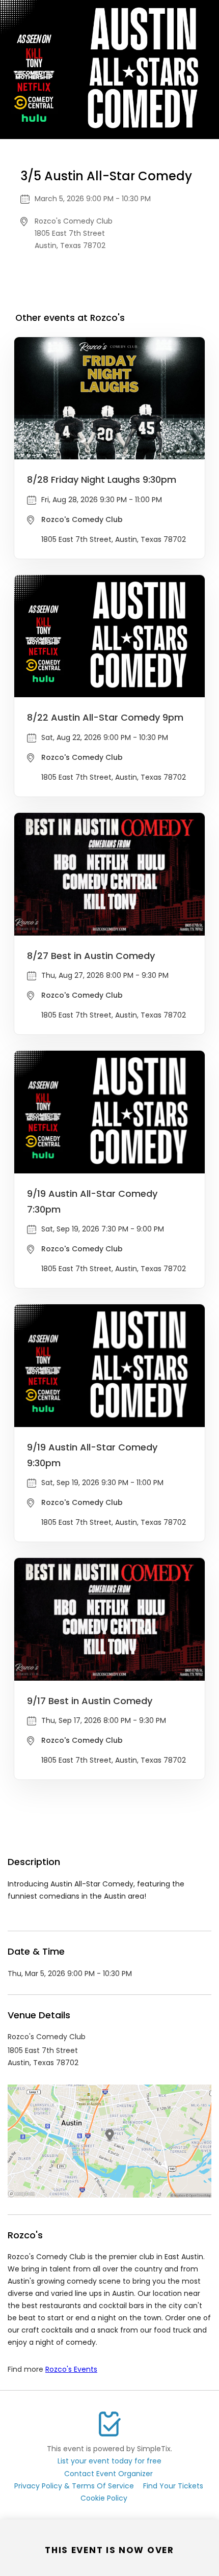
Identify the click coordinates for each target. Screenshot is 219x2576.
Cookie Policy (104, 2498)
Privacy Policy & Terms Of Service (74, 2486)
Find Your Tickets (173, 2486)
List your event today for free (109, 2461)
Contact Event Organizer (108, 2474)
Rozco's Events (71, 2369)
